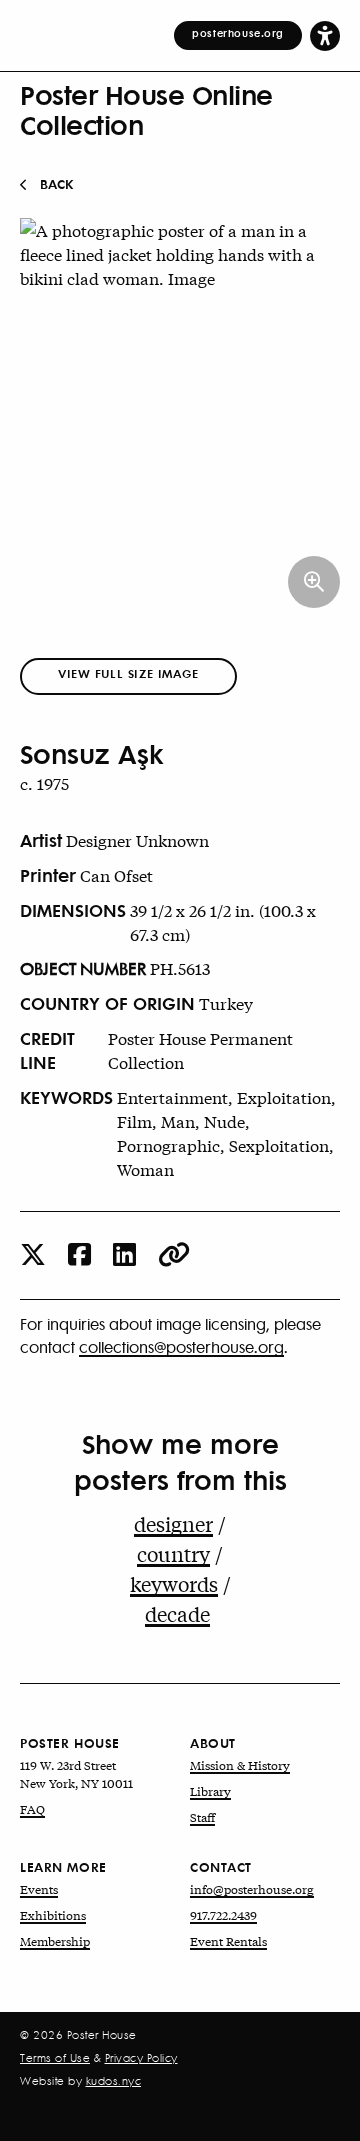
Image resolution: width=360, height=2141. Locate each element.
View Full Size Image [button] (128, 673)
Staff (202, 1817)
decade (177, 1613)
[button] (325, 35)
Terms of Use (55, 2058)
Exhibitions (53, 1915)
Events (39, 1889)
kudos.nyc (114, 2081)
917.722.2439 (223, 1915)
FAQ (32, 1809)
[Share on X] (33, 1255)
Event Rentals (228, 1941)
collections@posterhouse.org (181, 1346)
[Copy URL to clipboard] (174, 1255)
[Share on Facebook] (79, 1255)
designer (173, 1523)
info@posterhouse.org (252, 1889)
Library (210, 1791)
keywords (174, 1583)
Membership (55, 1941)
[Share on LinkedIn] (124, 1255)
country (173, 1553)
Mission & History (240, 1765)
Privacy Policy (141, 2058)
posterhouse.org (238, 33)
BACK (56, 184)
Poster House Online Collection (146, 109)
